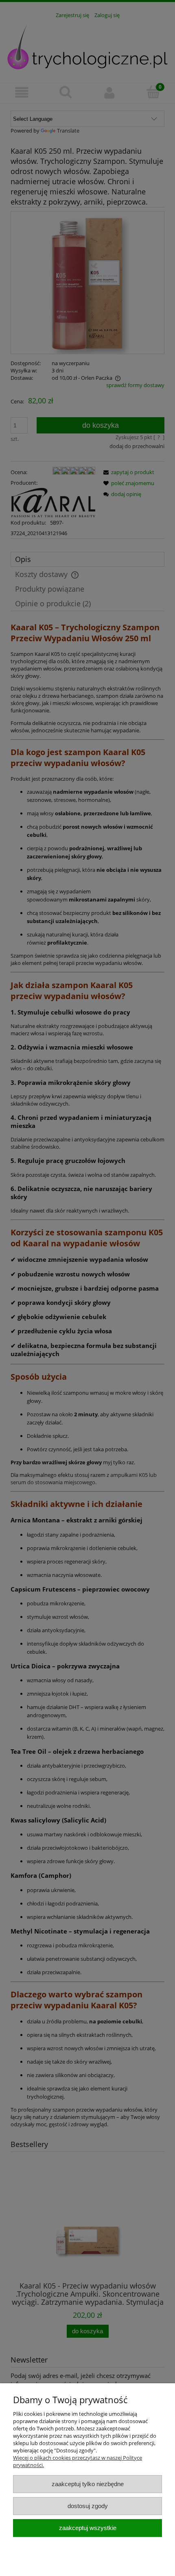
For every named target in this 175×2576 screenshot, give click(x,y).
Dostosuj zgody (88, 2506)
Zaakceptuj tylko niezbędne (88, 2484)
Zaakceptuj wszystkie (88, 2528)
